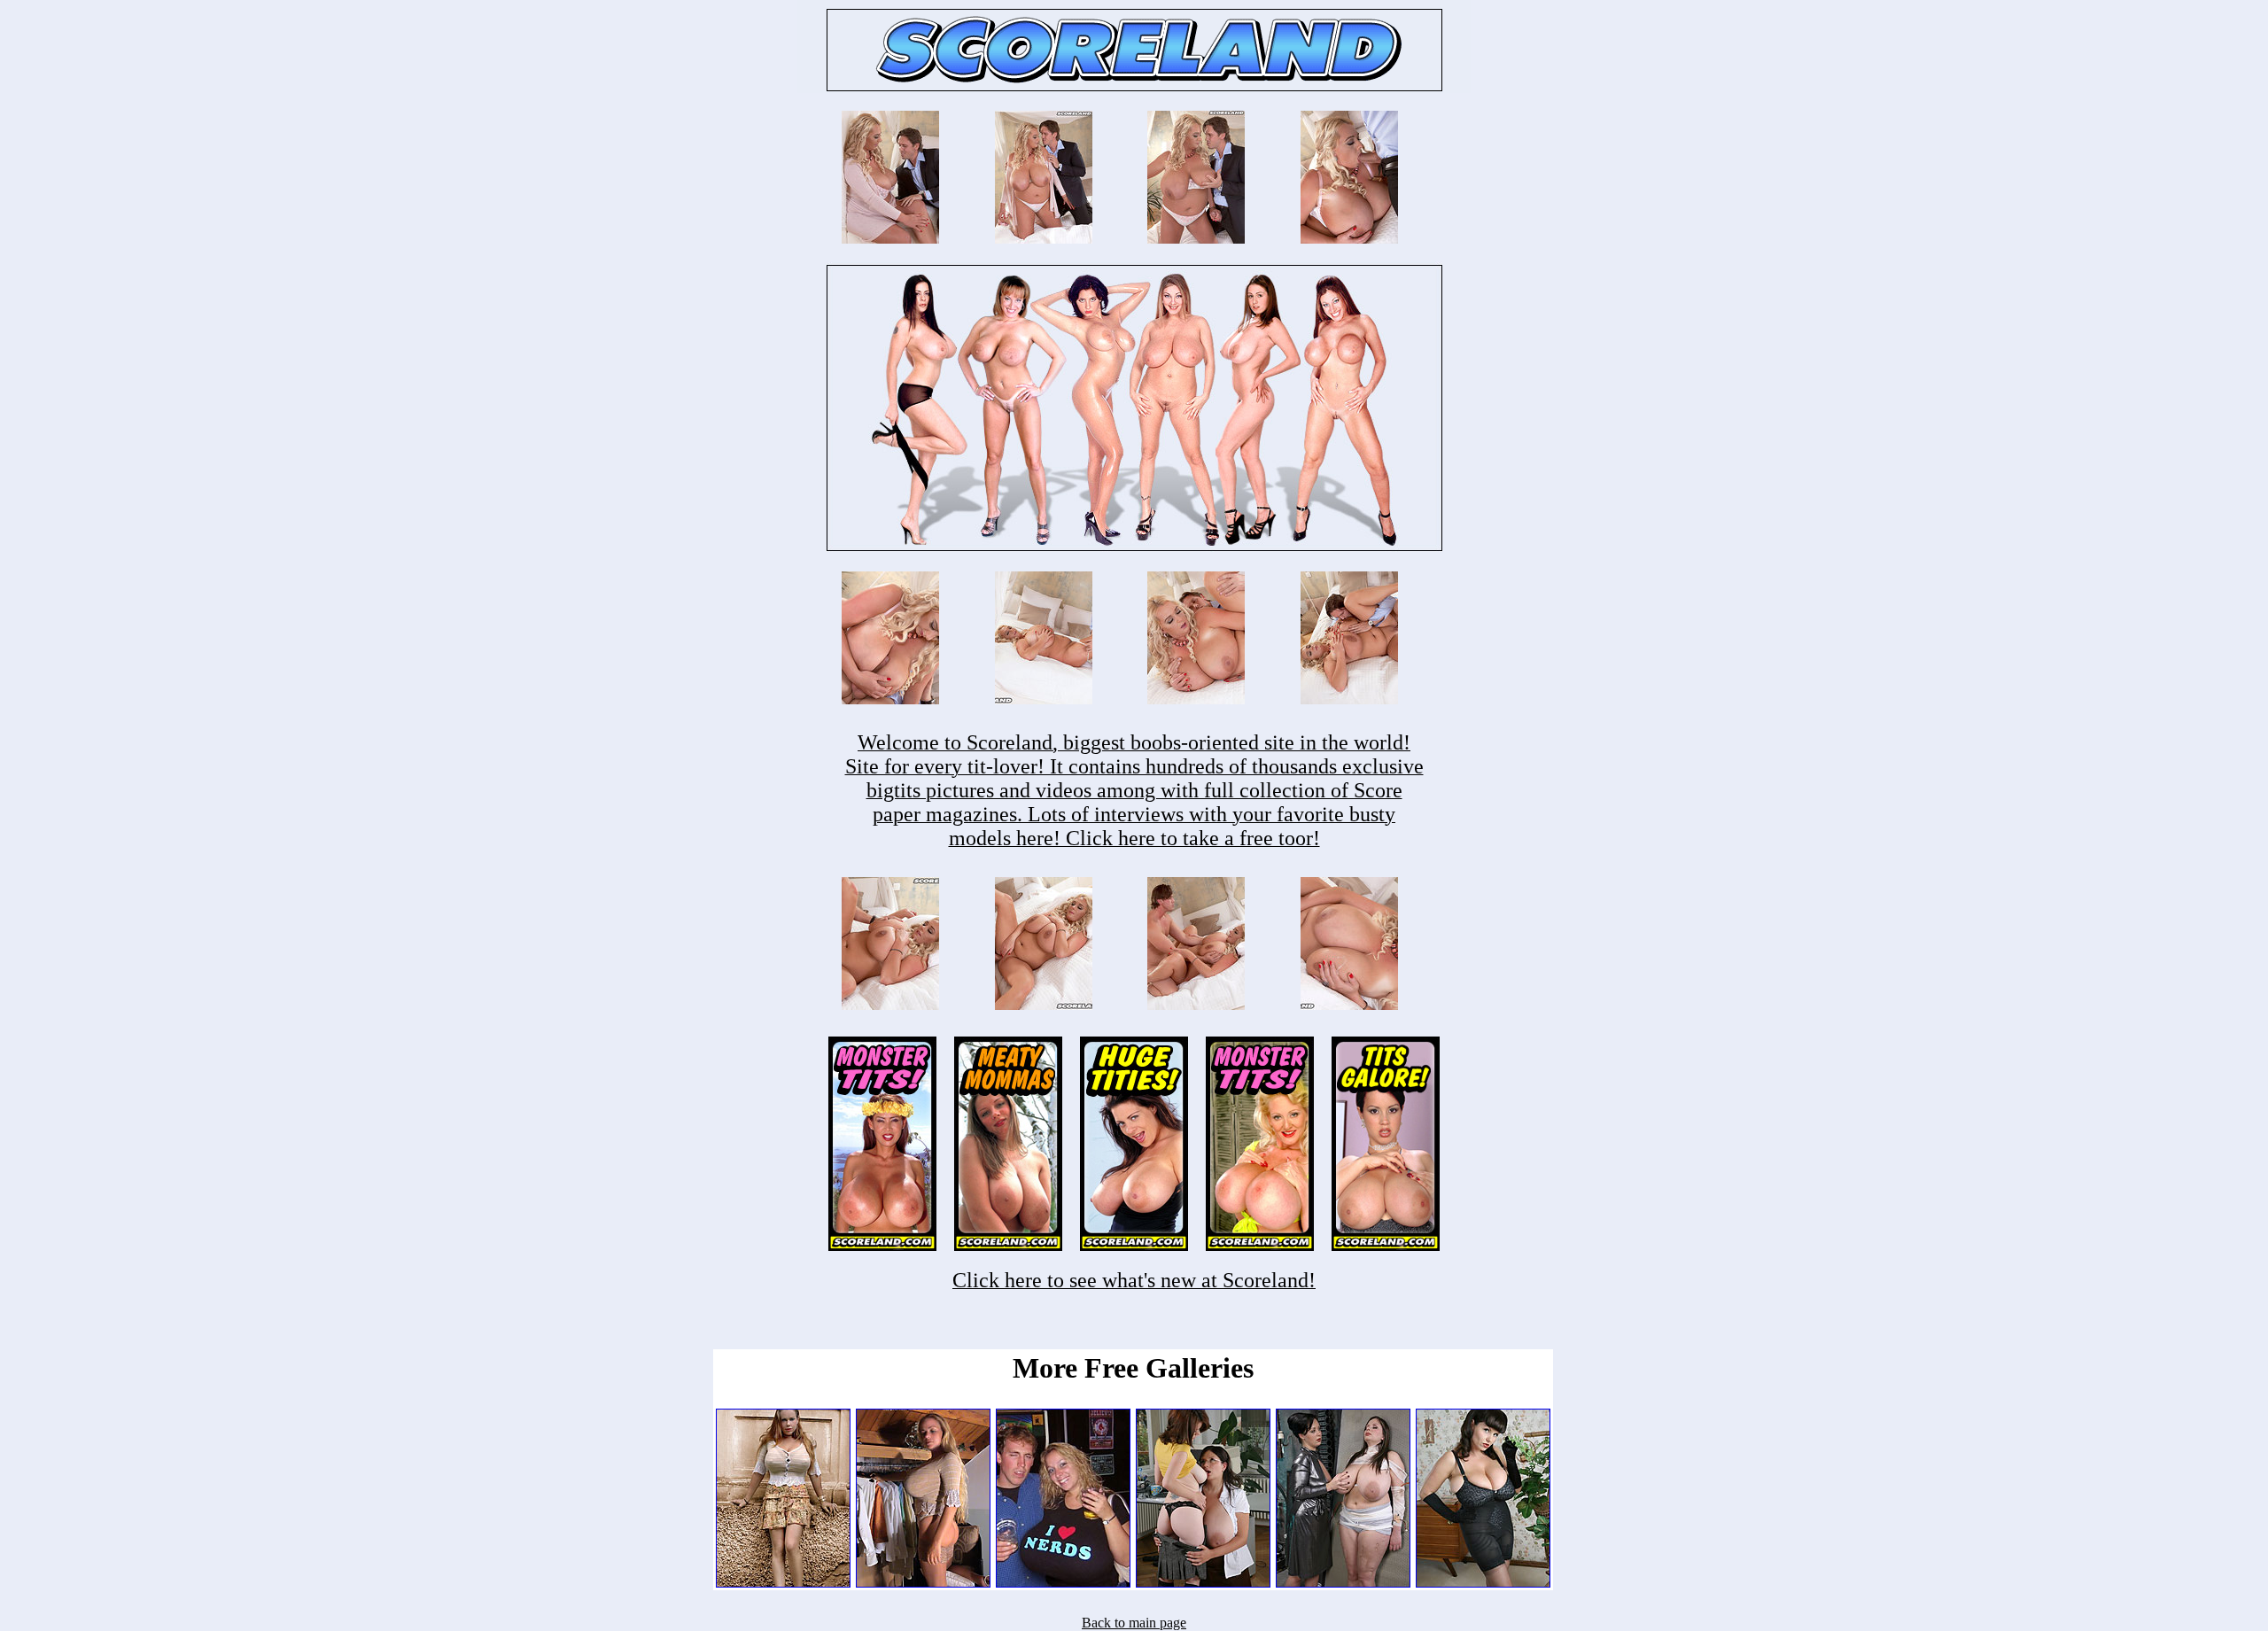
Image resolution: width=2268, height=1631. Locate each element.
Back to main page (1134, 1623)
